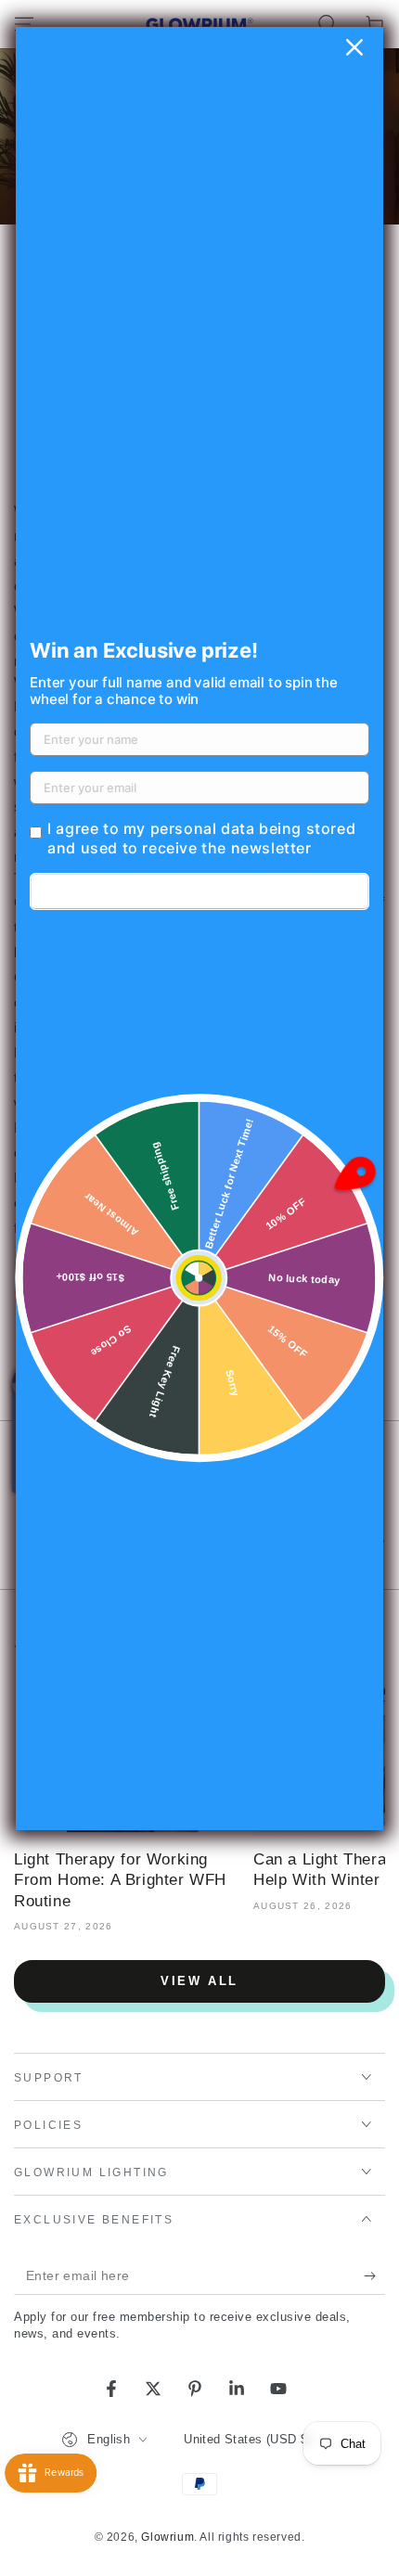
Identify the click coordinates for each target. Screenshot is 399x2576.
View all (199, 1981)
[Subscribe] (374, 2276)
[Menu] (24, 24)
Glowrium (167, 2537)
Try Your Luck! (199, 891)
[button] (327, 24)
